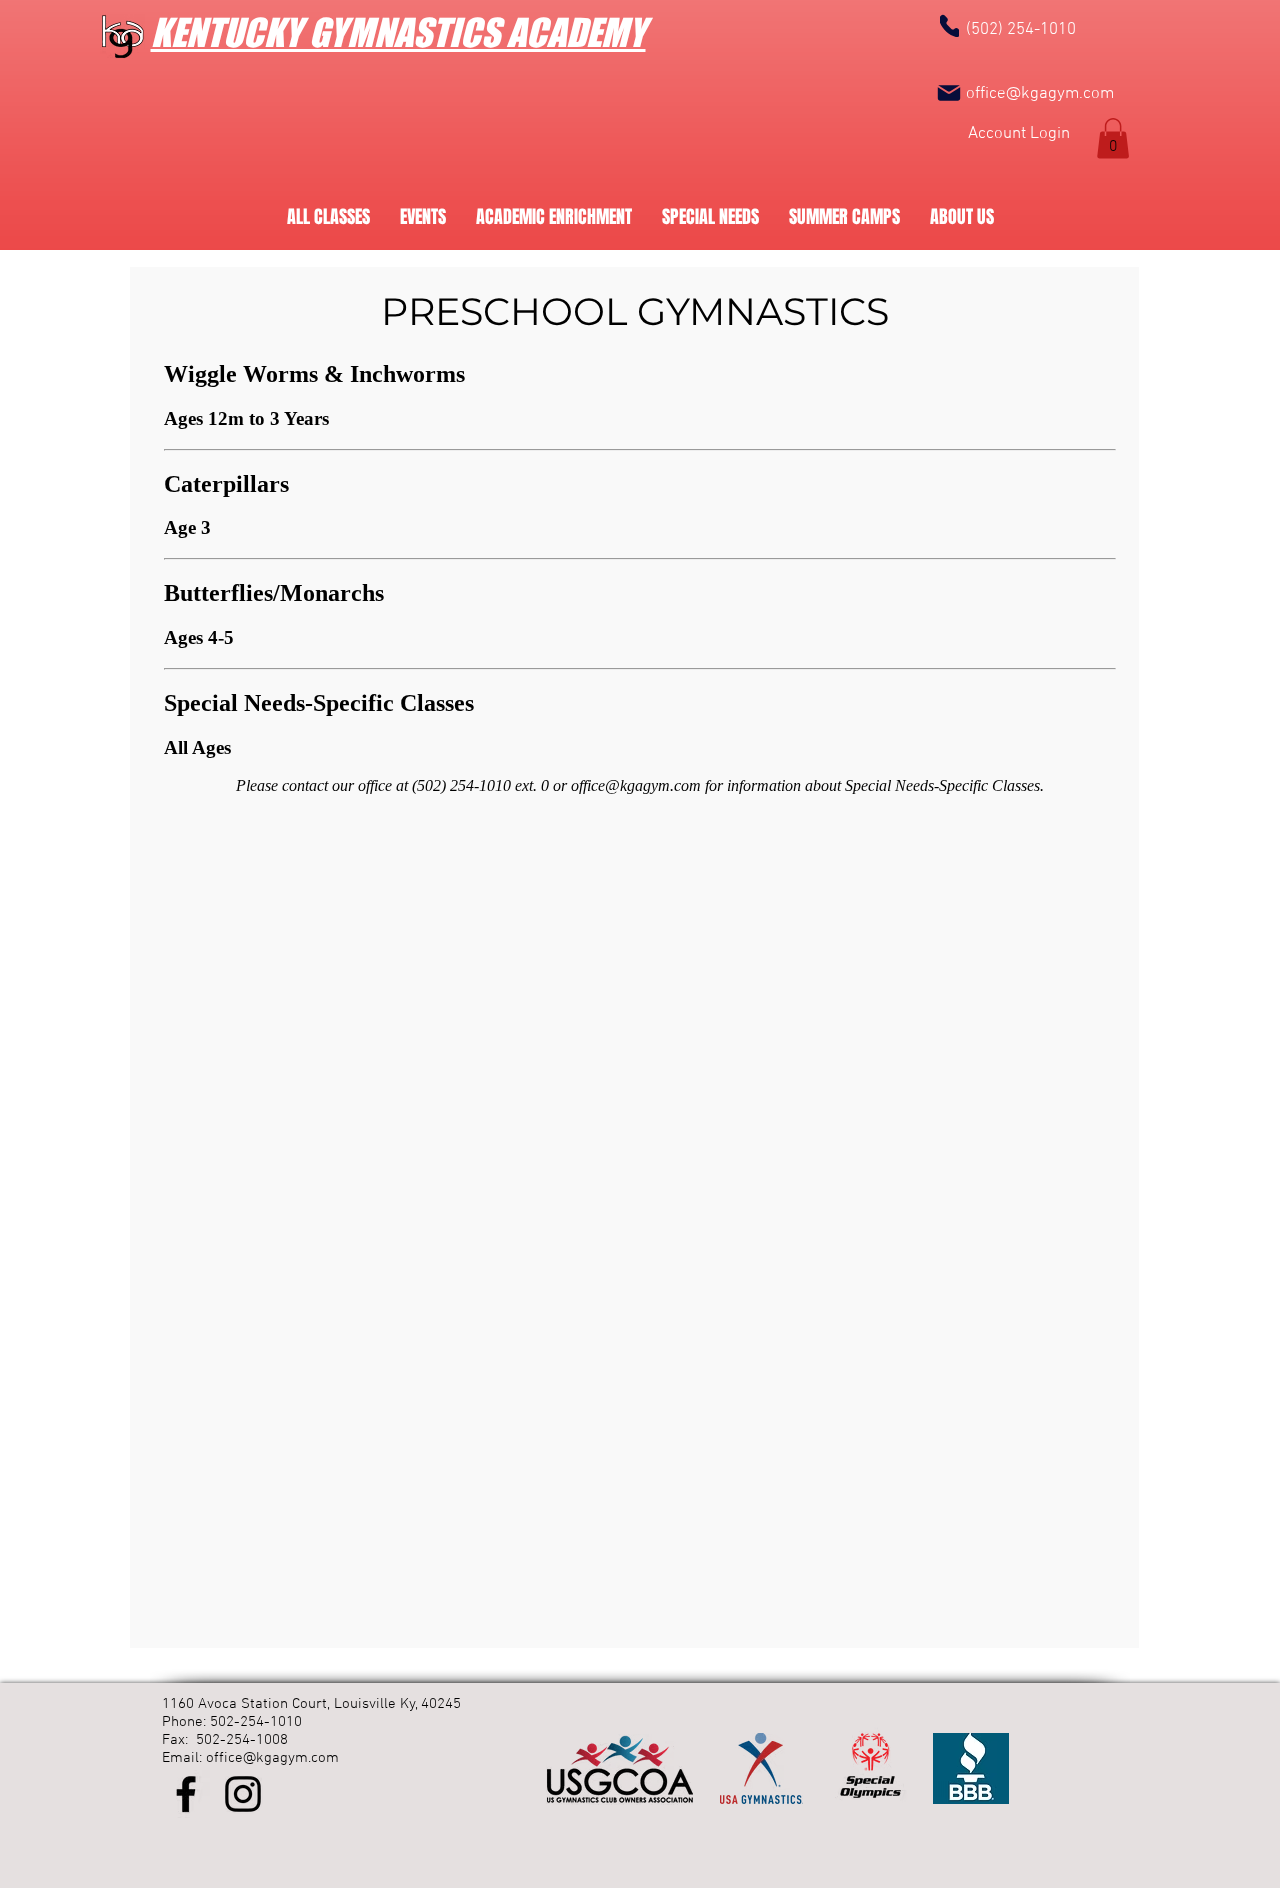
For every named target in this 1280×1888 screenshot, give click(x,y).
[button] (1113, 138)
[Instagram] (243, 1794)
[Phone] (949, 25)
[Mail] (949, 93)
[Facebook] (186, 1794)
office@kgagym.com (1040, 94)
